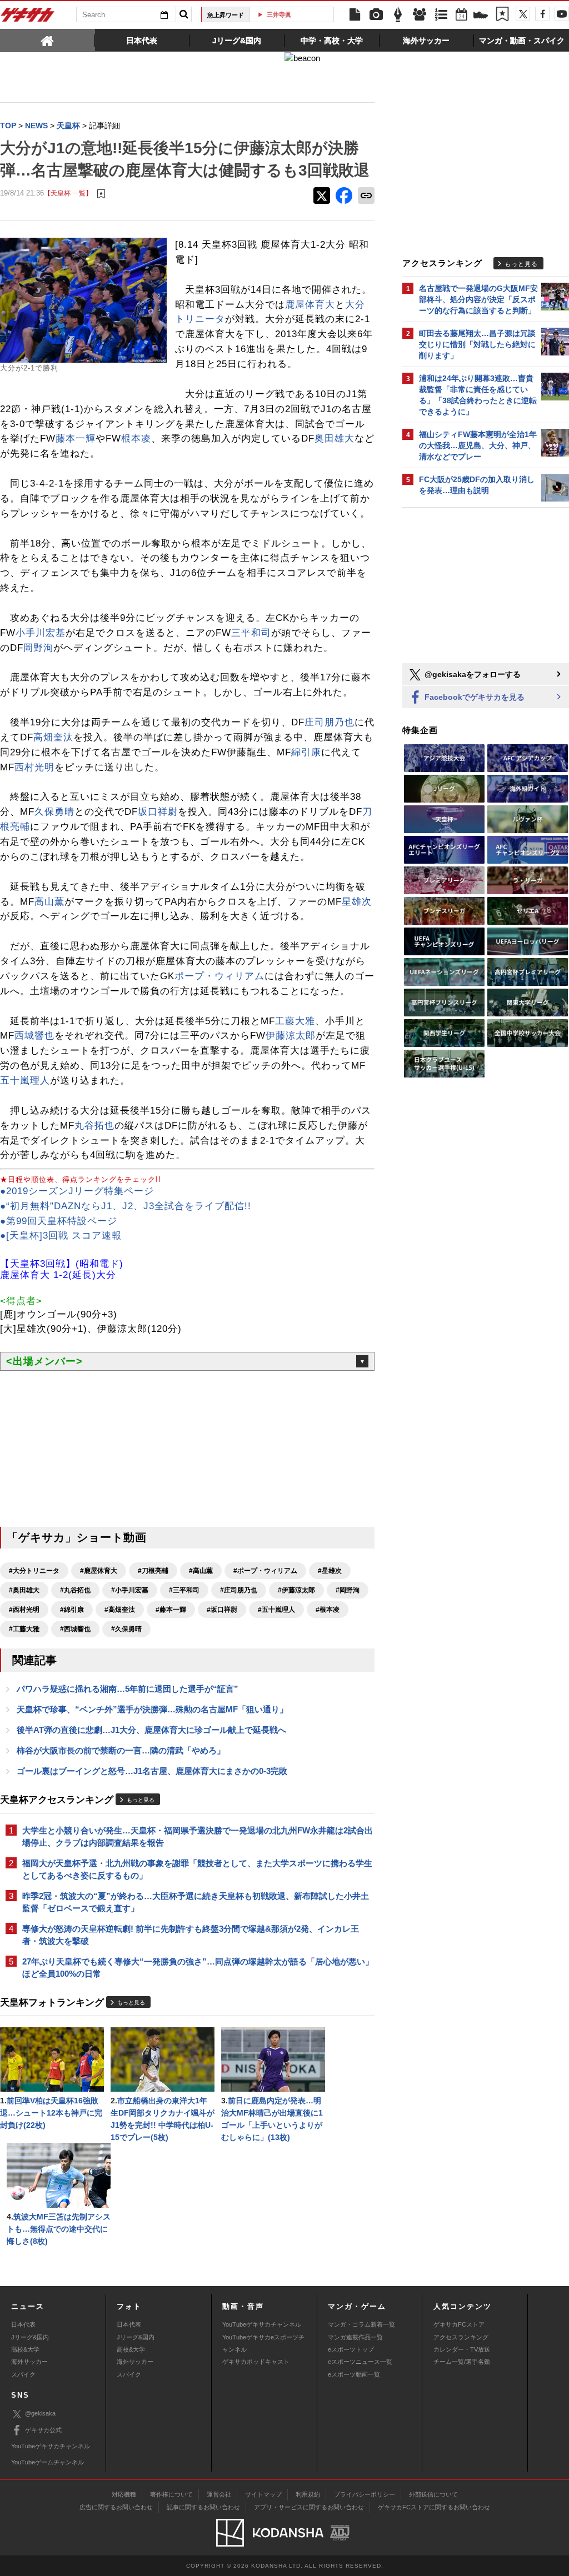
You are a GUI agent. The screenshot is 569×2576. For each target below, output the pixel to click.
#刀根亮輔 (153, 1571)
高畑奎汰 (53, 737)
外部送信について (433, 2494)
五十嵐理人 (25, 1081)
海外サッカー (29, 2362)
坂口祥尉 (158, 812)
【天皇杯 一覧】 (68, 193)
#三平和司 (184, 1590)
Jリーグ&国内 (30, 2337)
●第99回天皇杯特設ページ (59, 1221)
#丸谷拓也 (75, 1590)
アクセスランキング (461, 2337)
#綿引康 (72, 1610)
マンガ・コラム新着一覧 (361, 2324)
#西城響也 (75, 1629)
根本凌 (136, 438)
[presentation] (48, 40)
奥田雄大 (335, 438)
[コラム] (398, 15)
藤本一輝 (76, 438)
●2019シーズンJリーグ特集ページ (77, 1191)
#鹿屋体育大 (99, 1571)
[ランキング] (441, 15)
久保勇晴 (54, 812)
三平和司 (251, 633)
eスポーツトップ (351, 2349)
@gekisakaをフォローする (471, 674)
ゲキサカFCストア (459, 2324)
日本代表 (23, 2324)
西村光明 (34, 767)
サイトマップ (263, 2494)
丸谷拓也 (94, 1126)
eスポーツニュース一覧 (360, 2362)
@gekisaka (40, 2413)
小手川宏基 (41, 633)
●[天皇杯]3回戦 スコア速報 (61, 1236)
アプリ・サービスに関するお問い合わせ (309, 2507)
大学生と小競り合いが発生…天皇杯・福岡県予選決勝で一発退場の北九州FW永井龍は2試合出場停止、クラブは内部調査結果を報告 (198, 1836)
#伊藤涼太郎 (296, 1590)
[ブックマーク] (502, 15)
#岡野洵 (348, 1590)
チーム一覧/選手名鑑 (462, 2362)
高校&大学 (25, 2349)
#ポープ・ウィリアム (265, 1571)
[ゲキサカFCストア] (481, 16)
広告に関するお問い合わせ (116, 2507)
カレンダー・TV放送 (462, 2349)
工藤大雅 (295, 1021)
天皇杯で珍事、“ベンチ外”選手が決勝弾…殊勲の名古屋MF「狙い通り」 (152, 1709)
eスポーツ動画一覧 (354, 2374)
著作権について (171, 2494)
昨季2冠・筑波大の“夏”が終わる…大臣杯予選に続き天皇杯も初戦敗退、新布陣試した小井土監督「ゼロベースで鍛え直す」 (196, 1902)
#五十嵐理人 (276, 1610)
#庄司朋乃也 (239, 1590)
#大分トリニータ (34, 1571)
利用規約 (308, 2494)
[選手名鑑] (420, 15)
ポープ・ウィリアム (219, 976)
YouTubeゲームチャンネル (48, 2462)
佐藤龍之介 (296, 14)
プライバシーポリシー (365, 2494)
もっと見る (141, 1800)
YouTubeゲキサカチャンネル (262, 2324)
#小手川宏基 (130, 1590)
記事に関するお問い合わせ (203, 2507)
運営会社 (219, 2494)
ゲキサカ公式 (43, 2430)
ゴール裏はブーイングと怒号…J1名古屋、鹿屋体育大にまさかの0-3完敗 (152, 1771)
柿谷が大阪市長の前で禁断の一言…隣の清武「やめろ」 (121, 1750)
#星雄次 (330, 1571)
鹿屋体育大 (310, 305)
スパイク (23, 2374)
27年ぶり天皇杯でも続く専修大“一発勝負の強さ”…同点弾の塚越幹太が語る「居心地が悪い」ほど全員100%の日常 (198, 1968)
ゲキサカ (28, 18)
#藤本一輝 (171, 1610)
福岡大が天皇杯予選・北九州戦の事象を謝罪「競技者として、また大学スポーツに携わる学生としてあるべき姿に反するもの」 (197, 1869)
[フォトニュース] (376, 15)
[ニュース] (355, 15)
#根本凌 (328, 1610)
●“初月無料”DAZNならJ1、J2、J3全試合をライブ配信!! (126, 1206)
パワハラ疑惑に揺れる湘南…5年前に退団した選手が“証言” (128, 1689)
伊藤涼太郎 (291, 1036)
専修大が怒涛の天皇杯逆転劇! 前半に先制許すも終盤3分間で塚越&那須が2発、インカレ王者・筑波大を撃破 (191, 1935)
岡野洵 (38, 648)
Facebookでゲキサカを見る (473, 697)
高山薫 (49, 902)
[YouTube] (562, 14)
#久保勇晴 (126, 1629)
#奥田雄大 (24, 1590)
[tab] (48, 40)
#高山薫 (201, 1571)
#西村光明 (24, 1610)
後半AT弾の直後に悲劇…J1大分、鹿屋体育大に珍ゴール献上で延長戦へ (151, 1730)
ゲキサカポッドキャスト (256, 2362)
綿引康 (306, 752)
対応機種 (124, 2494)
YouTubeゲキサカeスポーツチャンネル (263, 2343)
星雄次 (357, 902)
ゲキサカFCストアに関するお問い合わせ (434, 2507)
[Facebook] (542, 14)
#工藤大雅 (24, 1629)
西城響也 (34, 1036)
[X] (523, 14)
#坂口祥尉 (222, 1610)
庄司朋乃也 (330, 722)
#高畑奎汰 (120, 1610)
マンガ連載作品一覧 (355, 2337)
